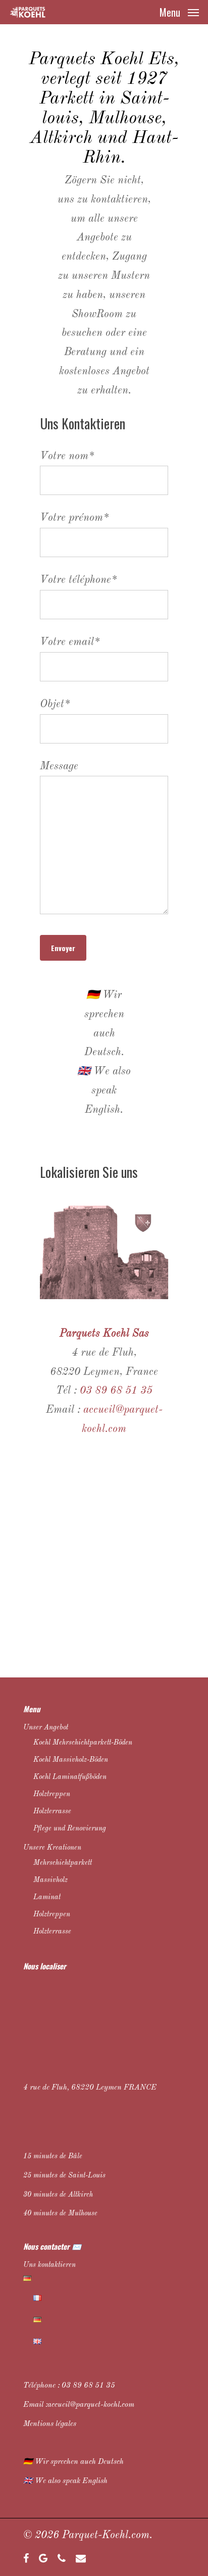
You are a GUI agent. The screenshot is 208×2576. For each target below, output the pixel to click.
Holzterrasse (52, 1811)
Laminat (47, 1897)
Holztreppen (52, 1794)
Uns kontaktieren (49, 2265)
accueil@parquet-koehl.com (91, 2405)
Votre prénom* (74, 518)
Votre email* (70, 642)
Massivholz (50, 1880)
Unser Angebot (46, 1727)
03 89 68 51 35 (88, 2386)
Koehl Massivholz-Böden (71, 1760)
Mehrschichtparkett (63, 1863)
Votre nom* (67, 456)
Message (59, 766)
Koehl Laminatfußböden (70, 1777)
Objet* (55, 704)
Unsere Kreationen (52, 1848)
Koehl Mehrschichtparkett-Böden (83, 1743)
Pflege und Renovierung (70, 1828)
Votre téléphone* (79, 580)
